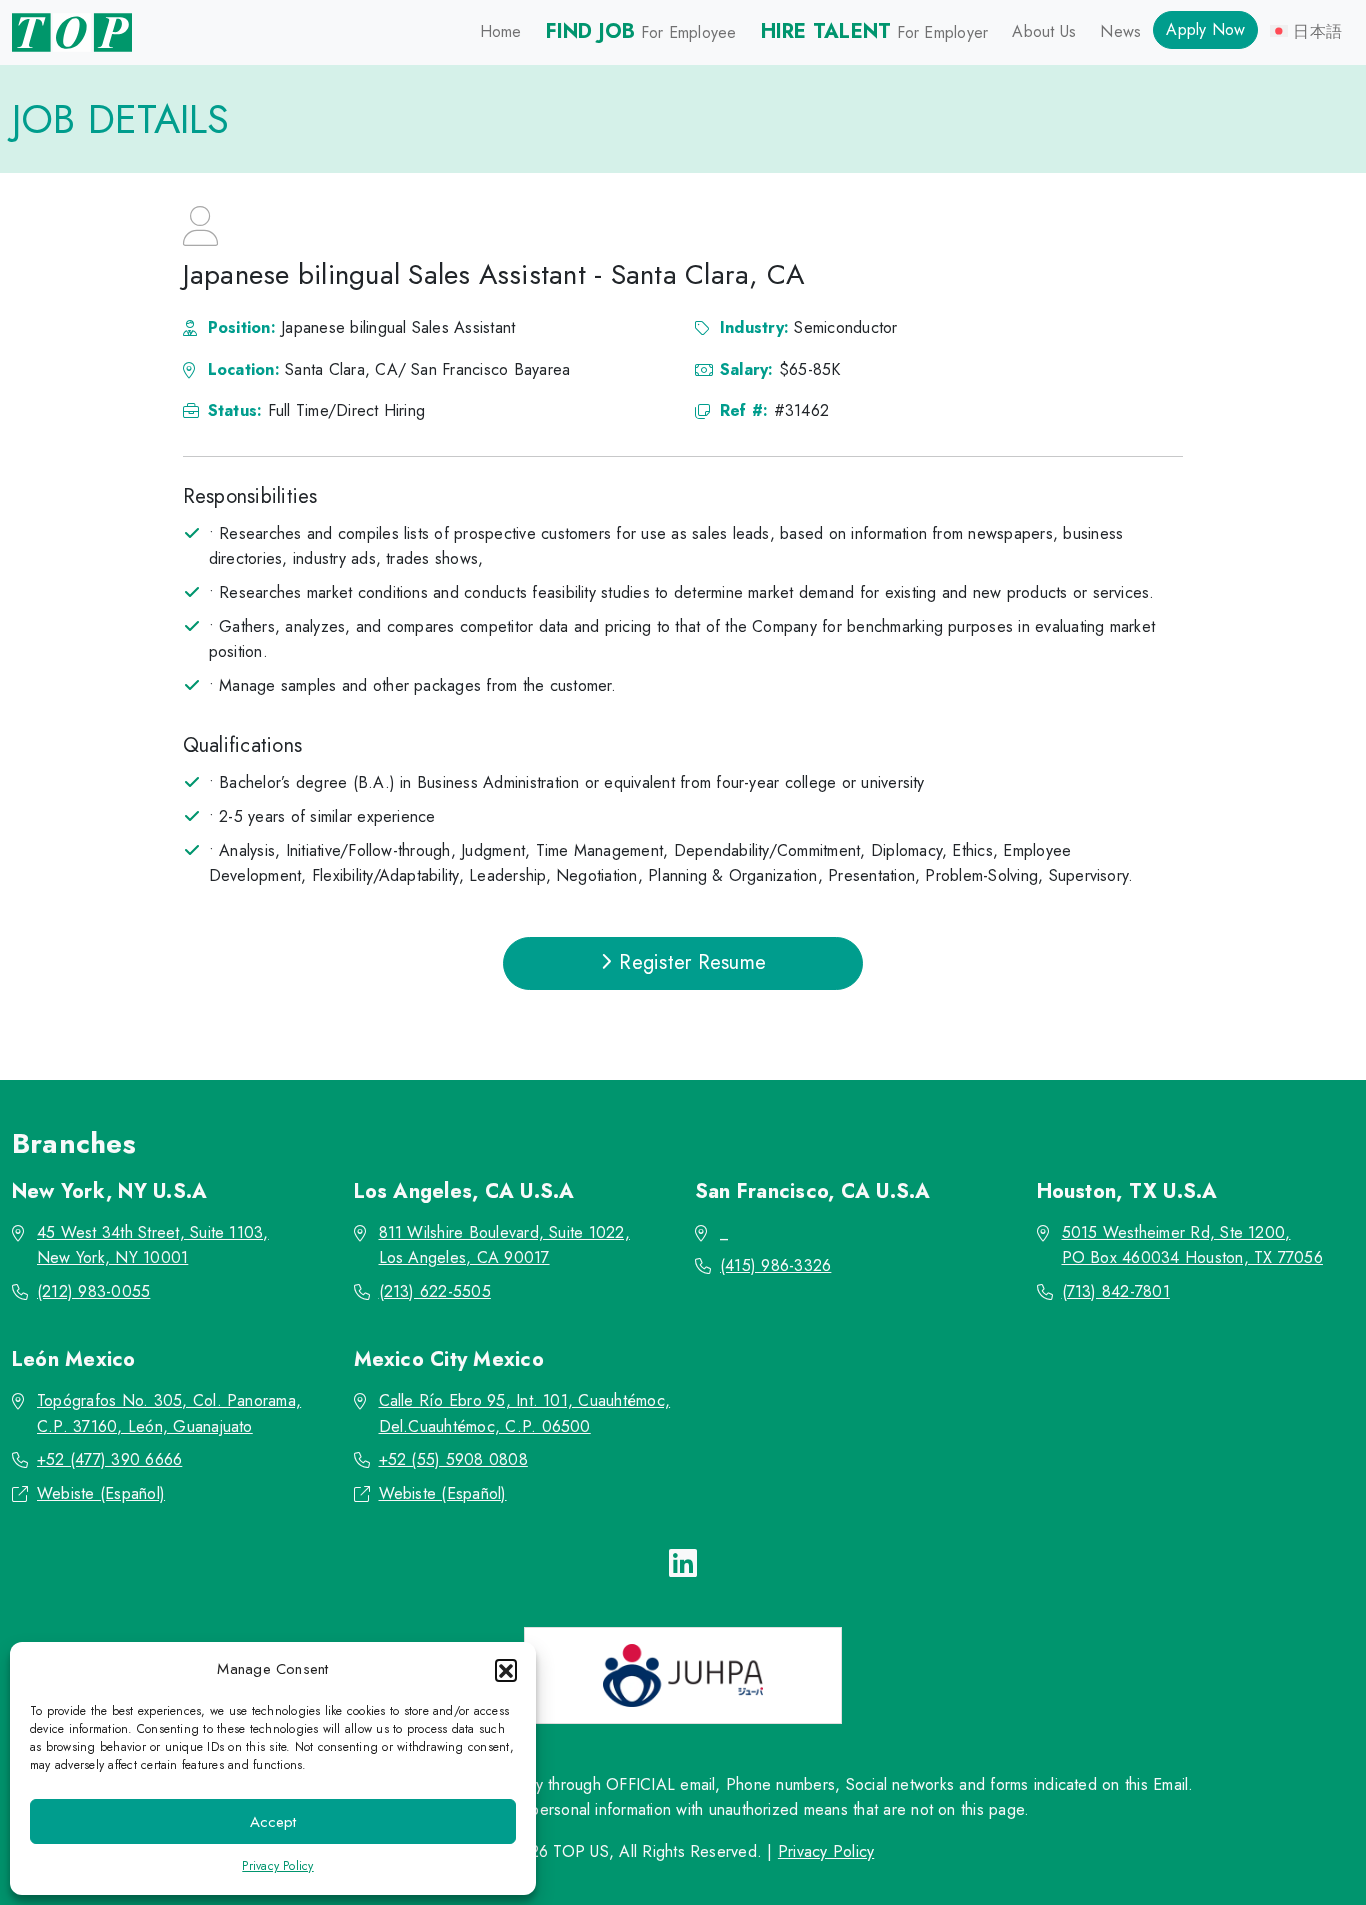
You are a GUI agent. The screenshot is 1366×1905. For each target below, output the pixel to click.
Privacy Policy (277, 1866)
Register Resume (689, 962)
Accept (273, 1822)
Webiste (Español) (101, 1493)
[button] (506, 1670)
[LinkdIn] (683, 1564)
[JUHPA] (683, 1675)
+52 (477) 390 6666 (109, 1459)
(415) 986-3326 (775, 1265)
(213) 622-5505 (435, 1291)
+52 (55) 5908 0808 (453, 1459)
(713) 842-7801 (1116, 1291)
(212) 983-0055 (93, 1291)
